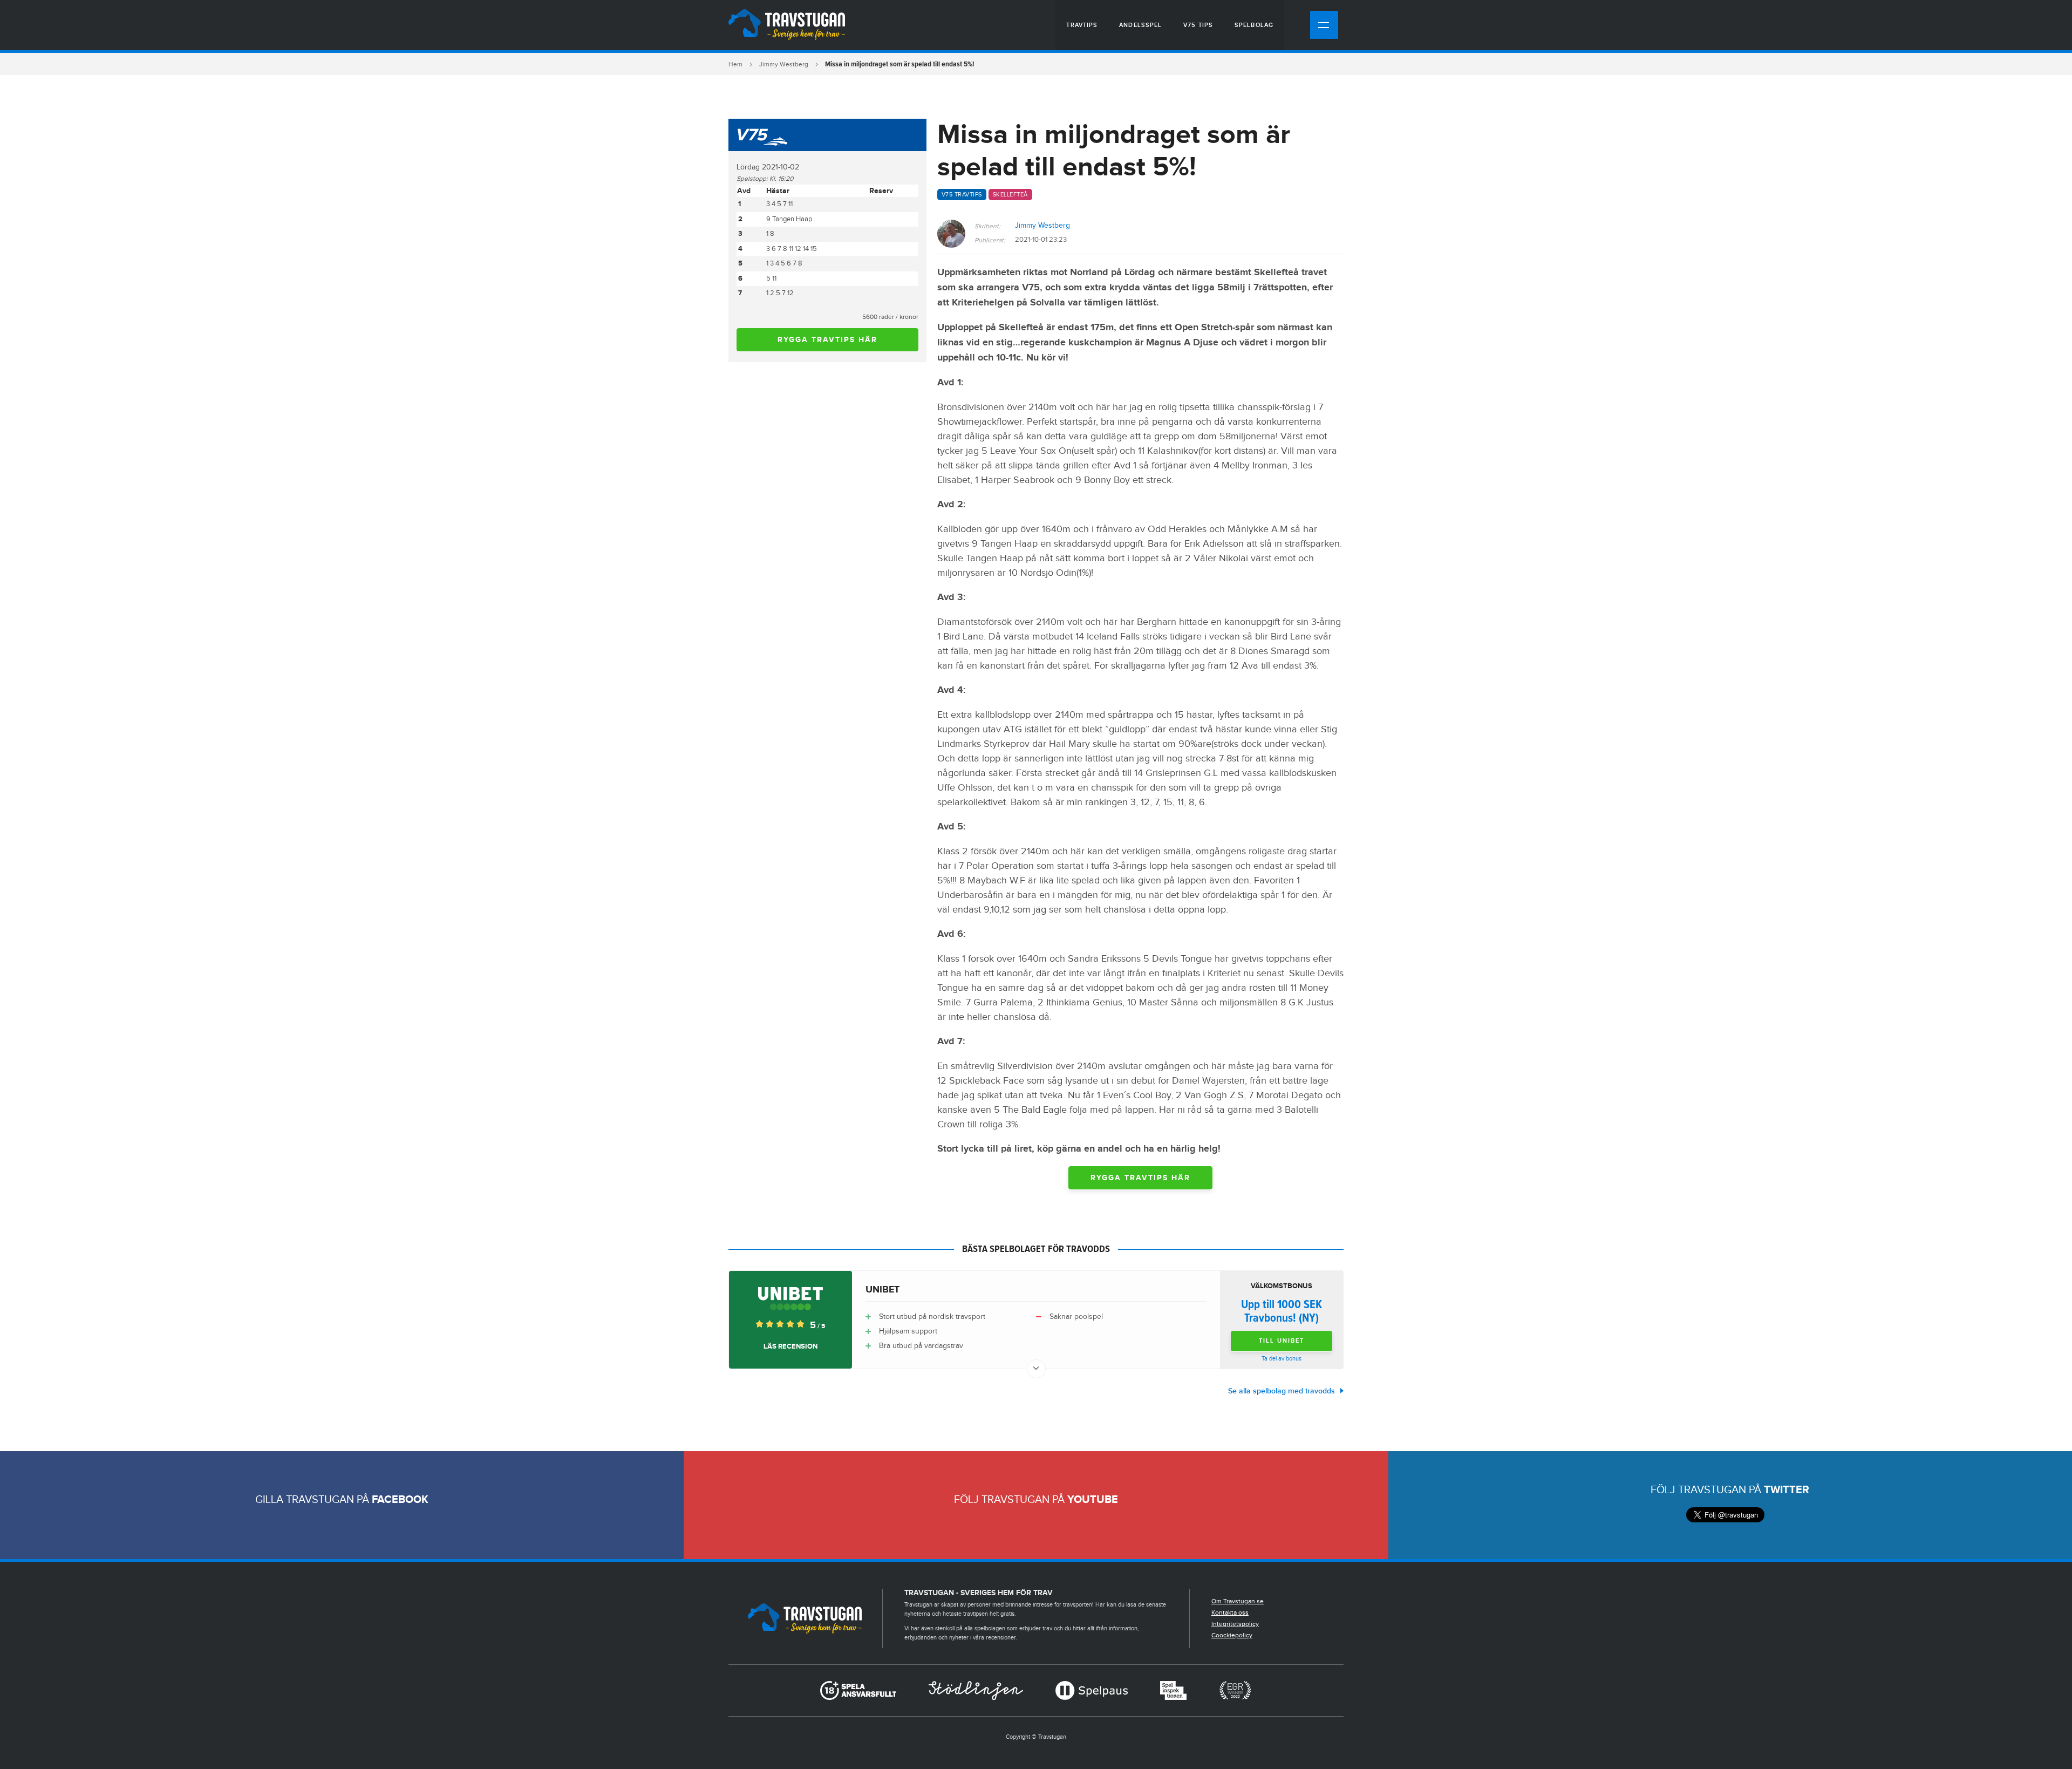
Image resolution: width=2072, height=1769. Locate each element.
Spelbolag (1254, 25)
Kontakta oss (1230, 1612)
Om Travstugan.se (1238, 1601)
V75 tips (1198, 25)
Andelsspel (1140, 25)
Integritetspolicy (1235, 1624)
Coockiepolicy (1232, 1635)
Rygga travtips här (827, 340)
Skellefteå (1010, 195)
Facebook (400, 1500)
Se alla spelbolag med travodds (1282, 1391)
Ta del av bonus (1282, 1359)
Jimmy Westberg (784, 64)
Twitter (1787, 1490)
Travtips (1082, 25)
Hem (735, 64)
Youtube (1093, 1500)
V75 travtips (962, 195)
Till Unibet (1282, 1341)
